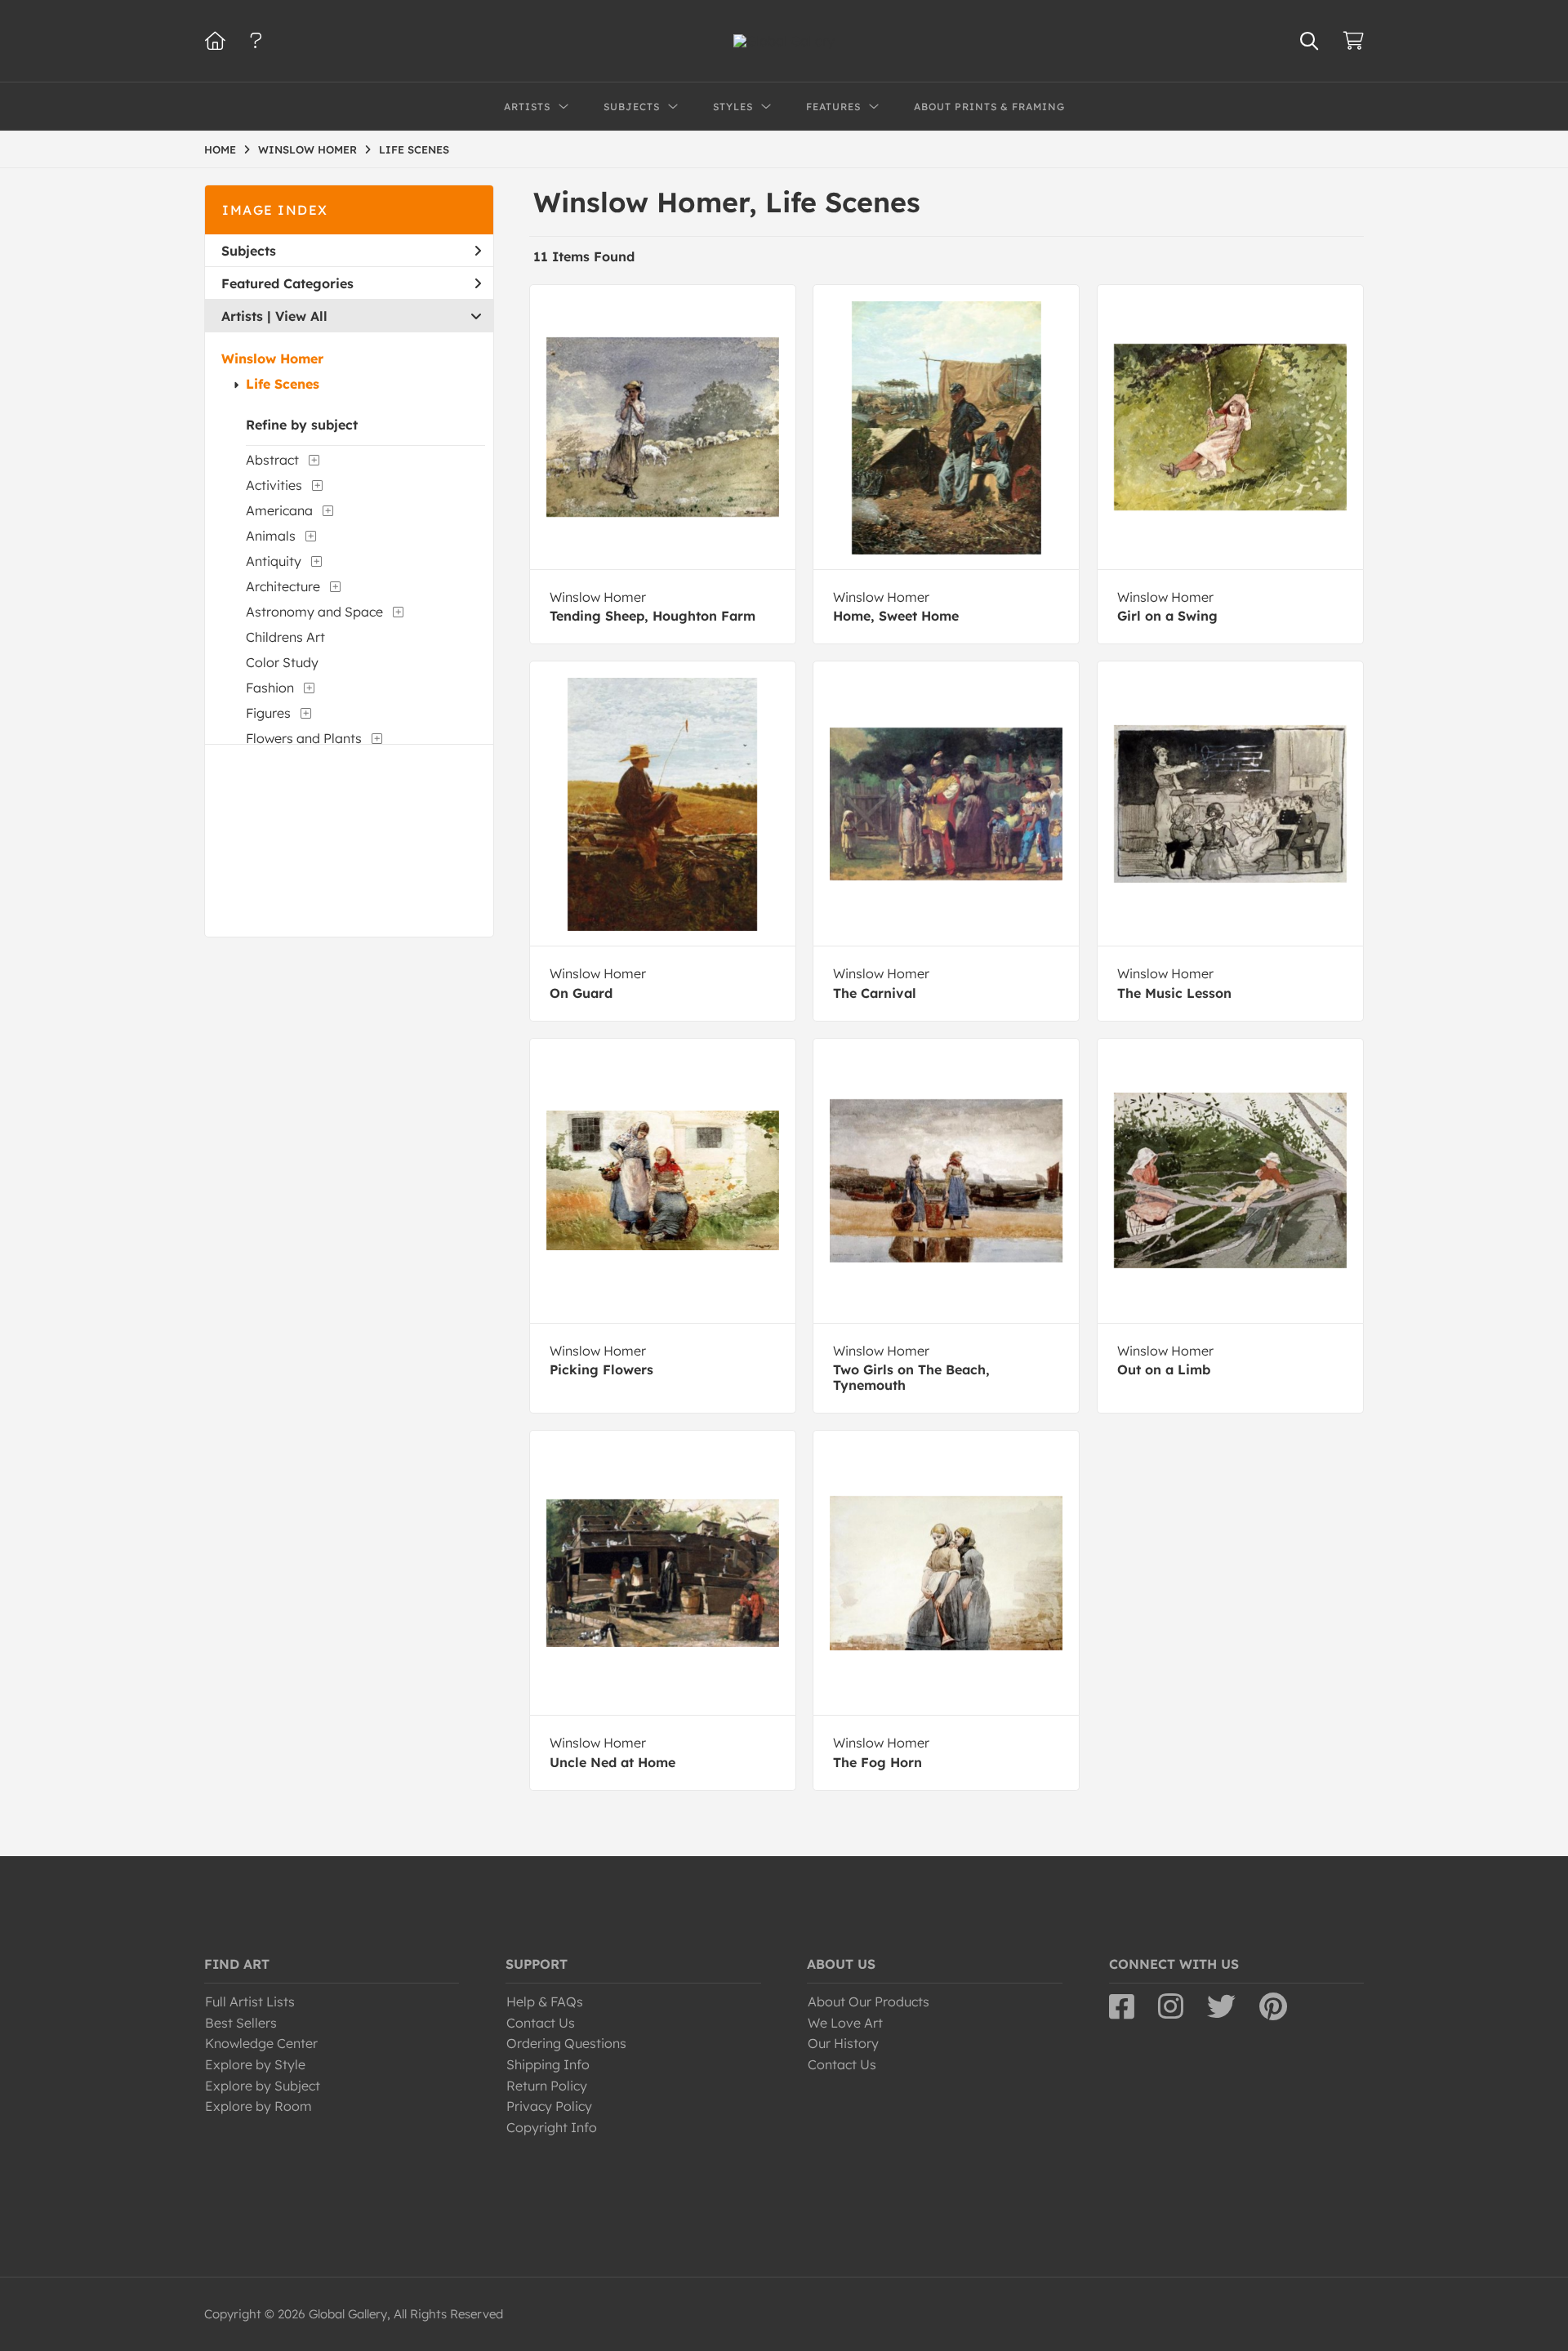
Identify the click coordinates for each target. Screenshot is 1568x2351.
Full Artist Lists (250, 2001)
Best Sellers (241, 2023)
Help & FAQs (545, 2001)
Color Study (282, 662)
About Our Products (869, 2001)
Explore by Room (258, 2106)
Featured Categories (287, 283)
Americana (279, 510)
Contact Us (541, 2023)
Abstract (272, 460)
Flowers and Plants (304, 738)
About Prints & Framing (989, 107)
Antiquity (274, 561)
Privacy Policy (549, 2106)
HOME (220, 149)
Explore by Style (255, 2064)
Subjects (249, 251)
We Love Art (845, 2023)
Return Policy (547, 2086)
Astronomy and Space (314, 612)
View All (301, 316)
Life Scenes (283, 384)
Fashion (270, 688)
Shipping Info (548, 2064)
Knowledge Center (261, 2043)
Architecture (283, 586)
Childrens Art (285, 637)
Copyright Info (552, 2127)
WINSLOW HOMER (307, 149)
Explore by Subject (263, 2086)
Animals (271, 536)
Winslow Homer (272, 358)
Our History (843, 2043)
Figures (268, 713)
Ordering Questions (566, 2043)
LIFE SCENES (414, 149)
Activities (274, 485)
